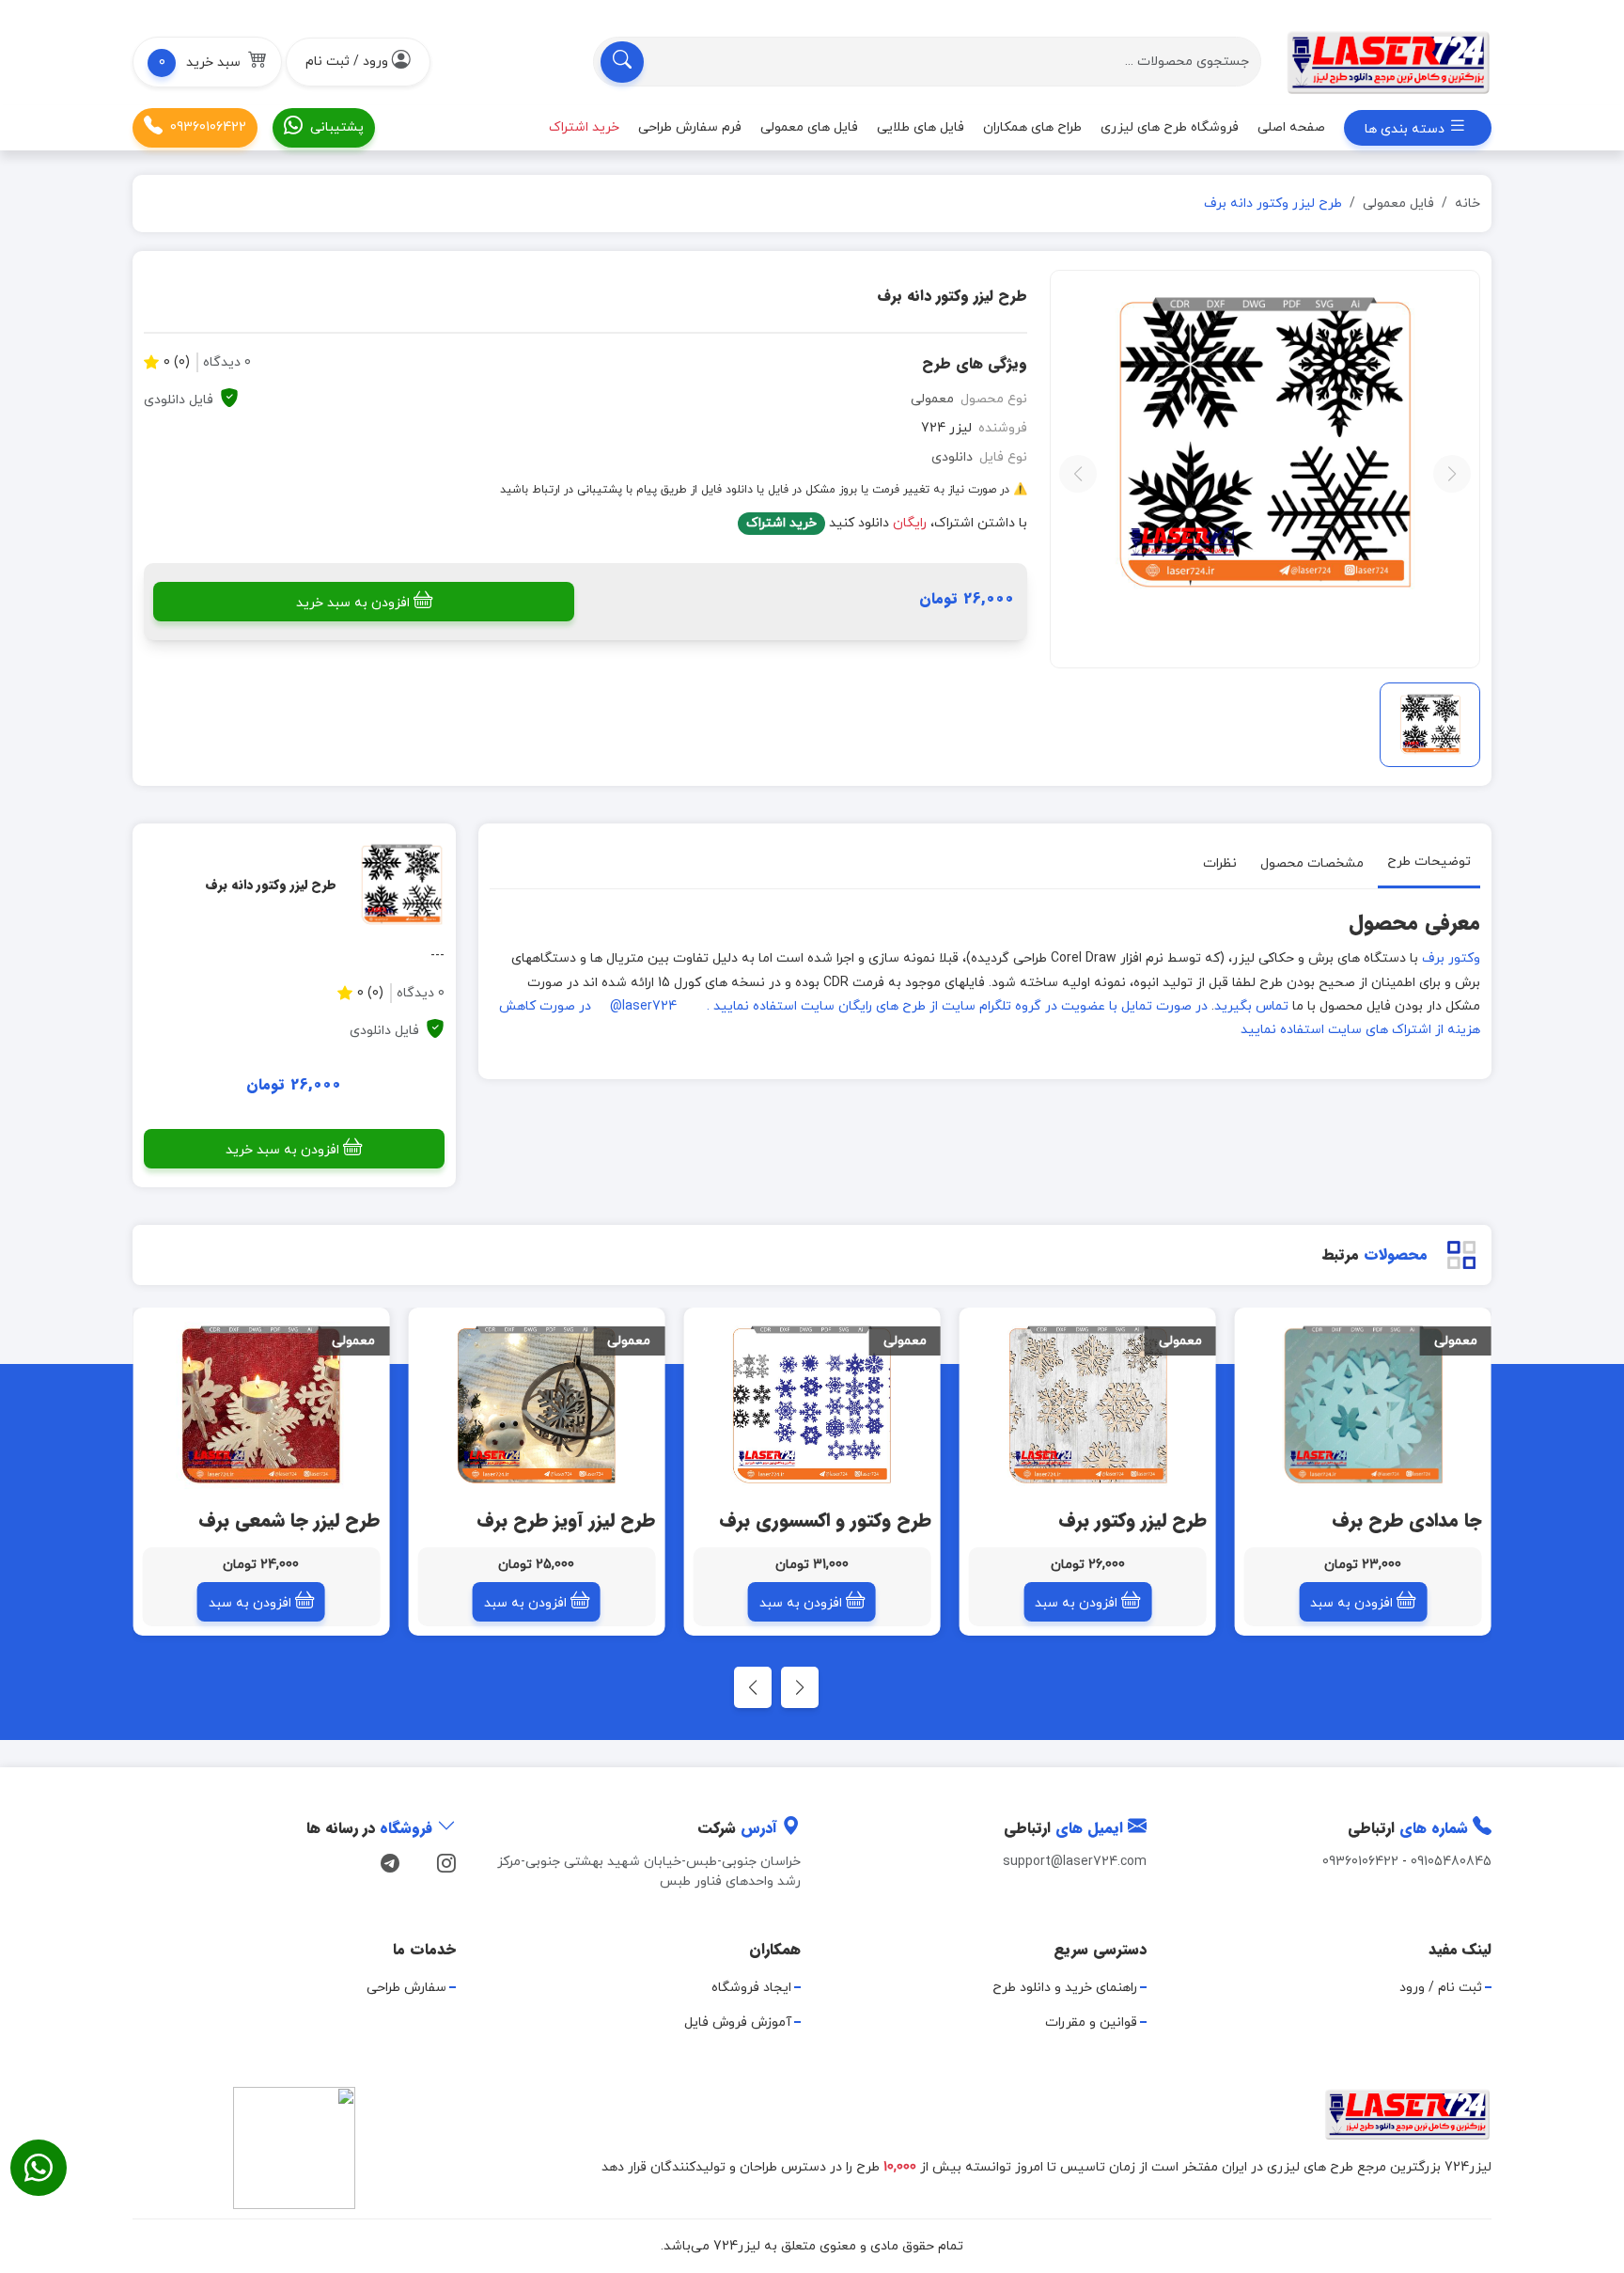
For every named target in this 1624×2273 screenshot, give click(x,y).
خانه (1468, 204)
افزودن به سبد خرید (353, 603)
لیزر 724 (946, 428)
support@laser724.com (1075, 1862)
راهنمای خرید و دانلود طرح (1065, 1988)
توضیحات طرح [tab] (1429, 862)
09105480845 (1451, 1862)
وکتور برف (1451, 958)
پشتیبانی (337, 127)
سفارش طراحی (406, 1988)
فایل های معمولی (809, 127)
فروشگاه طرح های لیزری (1170, 127)
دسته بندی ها (1406, 129)
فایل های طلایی (921, 127)
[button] (207, 62)
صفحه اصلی (1291, 127)
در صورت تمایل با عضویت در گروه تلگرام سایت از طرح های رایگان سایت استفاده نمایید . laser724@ (909, 1006)
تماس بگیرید (1251, 1006)
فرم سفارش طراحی (690, 127)
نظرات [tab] (1220, 863)
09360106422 (208, 127)
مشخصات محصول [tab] (1312, 863)
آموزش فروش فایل (738, 2022)
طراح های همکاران (1032, 127)
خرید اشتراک (781, 523)
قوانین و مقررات (1091, 2022)
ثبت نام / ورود (1441, 1988)
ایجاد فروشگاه (751, 1988)
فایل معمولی (1398, 204)
